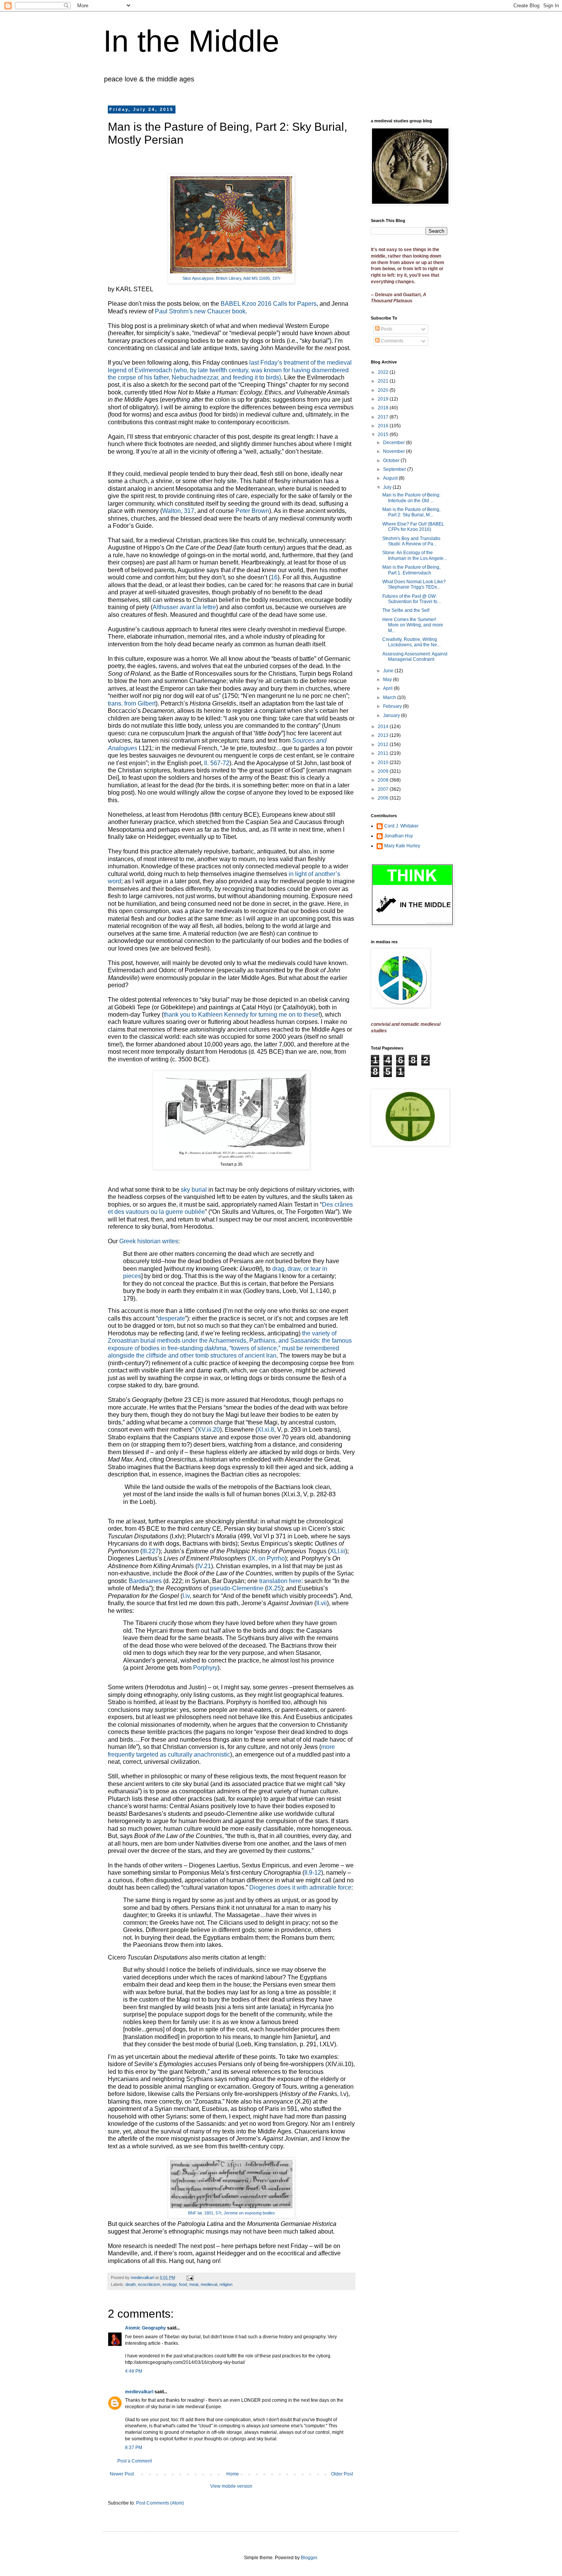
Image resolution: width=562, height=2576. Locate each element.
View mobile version (231, 2486)
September (395, 469)
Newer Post (122, 2474)
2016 (384, 426)
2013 (384, 735)
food (183, 2284)
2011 (384, 753)
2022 (384, 372)
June (389, 671)
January (392, 715)
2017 (384, 417)
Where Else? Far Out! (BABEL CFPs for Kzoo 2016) (413, 527)
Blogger (309, 2558)
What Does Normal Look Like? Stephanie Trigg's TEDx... (414, 584)
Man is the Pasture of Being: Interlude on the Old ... (411, 498)
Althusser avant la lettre (184, 607)
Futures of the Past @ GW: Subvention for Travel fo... (412, 599)
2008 (384, 780)
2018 (384, 408)
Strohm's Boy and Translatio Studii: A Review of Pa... (411, 541)
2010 (384, 762)
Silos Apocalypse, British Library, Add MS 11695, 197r (231, 278)
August (391, 478)
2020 (384, 390)
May (388, 680)
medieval (209, 2284)
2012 (384, 745)
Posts (386, 329)
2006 (384, 798)
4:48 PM (134, 2371)
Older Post (342, 2474)
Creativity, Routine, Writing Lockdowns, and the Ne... (411, 642)
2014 (384, 727)
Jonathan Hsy (399, 836)
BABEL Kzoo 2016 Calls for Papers (269, 304)
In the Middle (191, 41)
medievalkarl (139, 2392)
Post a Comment (135, 2461)
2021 (384, 381)
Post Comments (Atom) (160, 2503)
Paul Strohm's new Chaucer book (200, 311)
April (388, 688)
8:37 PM (134, 2448)
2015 (384, 435)
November (395, 451)
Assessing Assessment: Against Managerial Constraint (415, 657)
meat (194, 2284)
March (390, 698)
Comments (391, 341)
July (388, 487)
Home (233, 2474)
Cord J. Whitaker (401, 826)
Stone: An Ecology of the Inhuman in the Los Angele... (415, 555)
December (395, 443)
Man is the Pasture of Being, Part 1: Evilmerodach (411, 570)
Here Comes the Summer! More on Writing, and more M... (413, 625)
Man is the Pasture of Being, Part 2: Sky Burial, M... (411, 512)
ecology (170, 2284)
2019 (384, 399)
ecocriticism (149, 2284)
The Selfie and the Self (406, 610)
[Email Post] (190, 2278)
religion (226, 2284)
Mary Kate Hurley (402, 846)
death (131, 2284)
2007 (384, 789)
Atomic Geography (145, 2328)
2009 (384, 771)
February (393, 706)
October (392, 461)
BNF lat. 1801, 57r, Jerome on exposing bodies (231, 2213)
